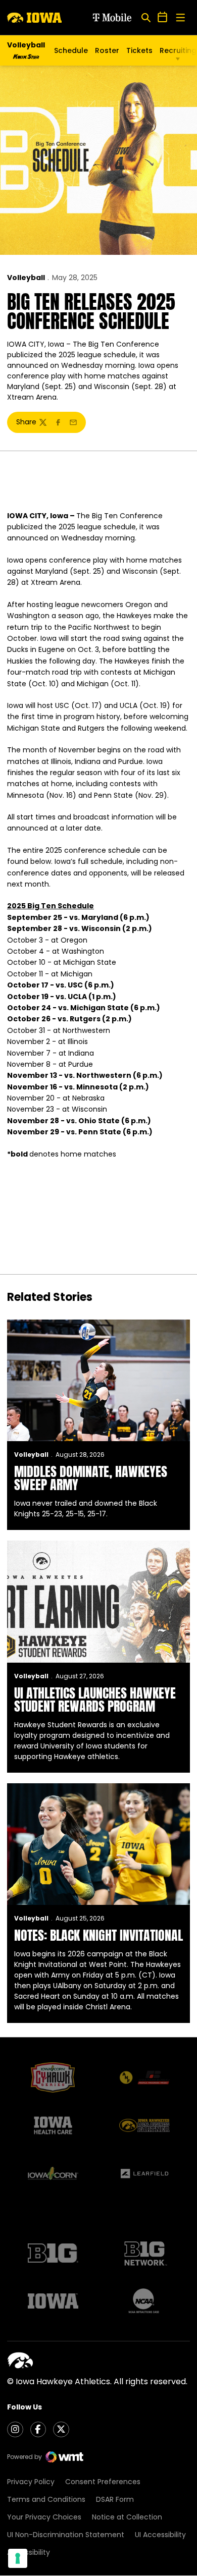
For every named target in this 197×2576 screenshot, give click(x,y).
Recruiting (178, 50)
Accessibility (29, 2552)
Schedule (71, 50)
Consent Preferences (103, 2482)
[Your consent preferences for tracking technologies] (18, 2558)
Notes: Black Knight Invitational (98, 1935)
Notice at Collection (127, 2517)
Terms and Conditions (46, 2499)
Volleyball (26, 278)
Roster (107, 50)
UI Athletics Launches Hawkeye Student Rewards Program (95, 1700)
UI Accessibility (160, 2535)
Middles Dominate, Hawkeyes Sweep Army (91, 1478)
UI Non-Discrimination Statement (66, 2535)
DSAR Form (115, 2499)
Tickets (139, 53)
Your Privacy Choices (44, 2517)
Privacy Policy (31, 2482)
